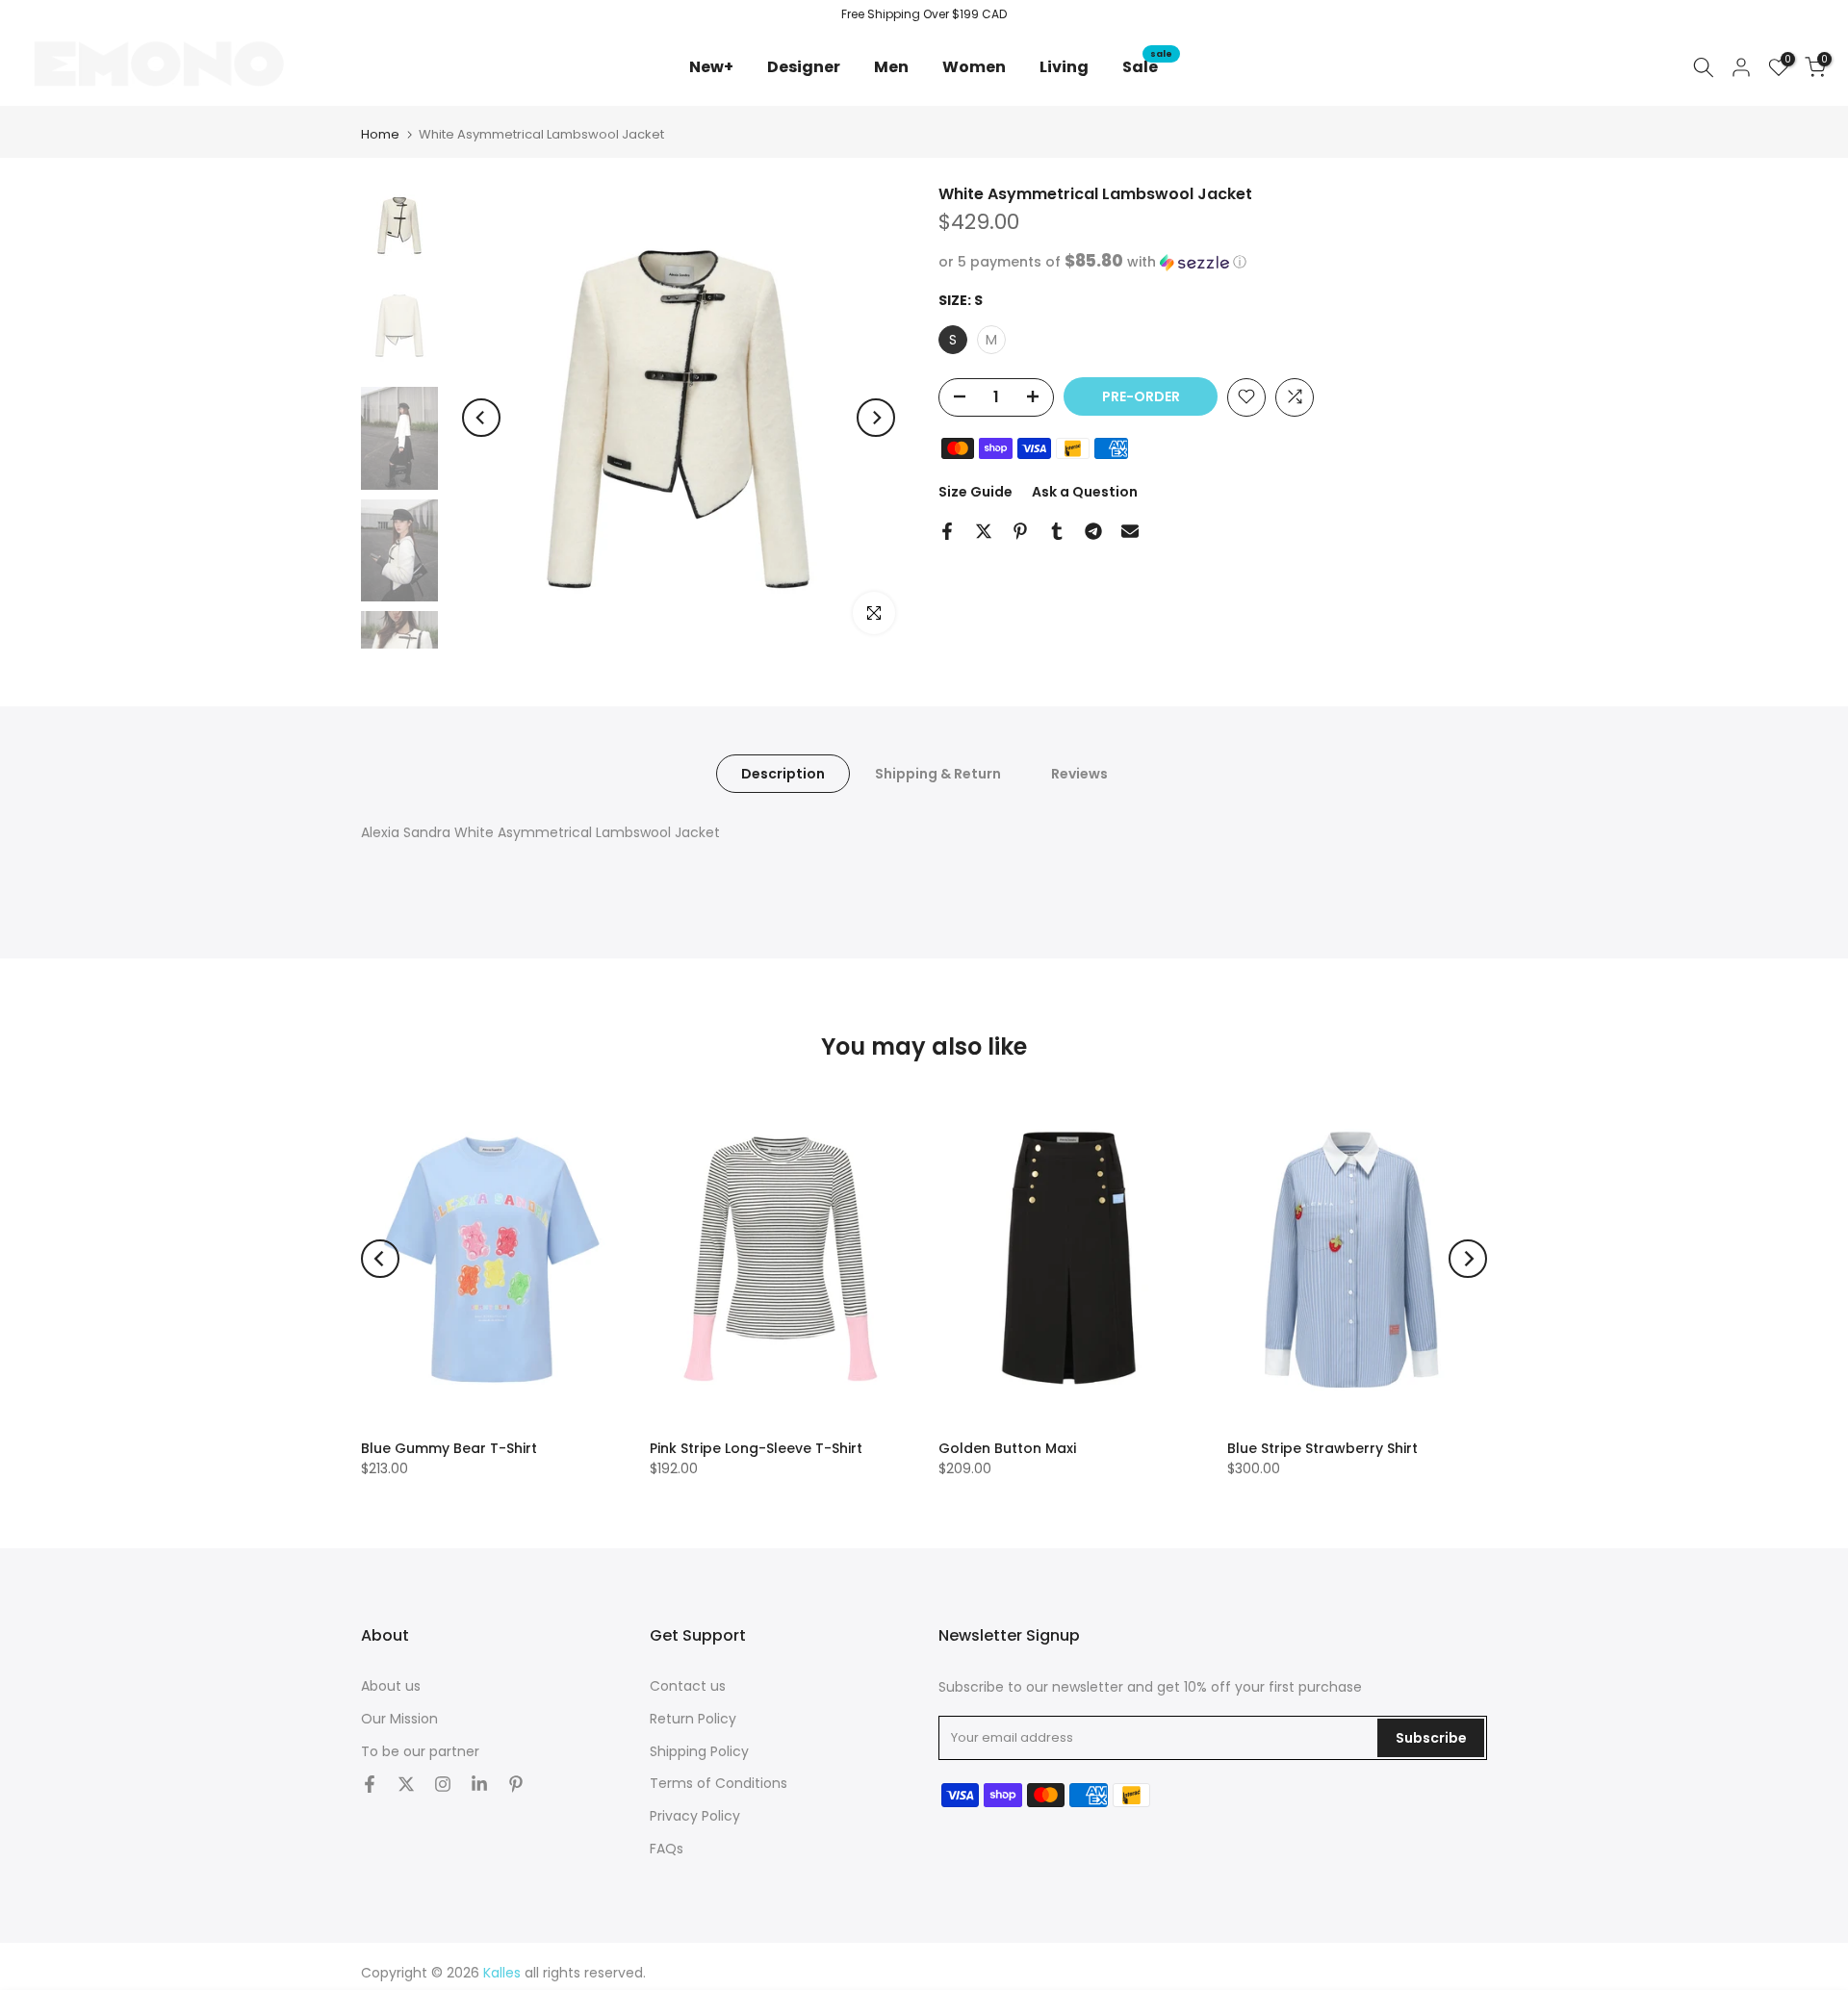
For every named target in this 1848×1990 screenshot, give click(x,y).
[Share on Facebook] (947, 531)
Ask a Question (1085, 491)
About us (391, 1686)
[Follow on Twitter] (406, 1784)
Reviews (1079, 773)
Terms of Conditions (719, 1783)
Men (891, 67)
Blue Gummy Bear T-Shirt (449, 1448)
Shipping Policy (699, 1751)
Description (783, 773)
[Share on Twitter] (984, 531)
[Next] (876, 418)
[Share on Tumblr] (1057, 531)
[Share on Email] (1130, 531)
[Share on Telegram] (1093, 531)
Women (974, 67)
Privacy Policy (695, 1816)
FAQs (667, 1849)
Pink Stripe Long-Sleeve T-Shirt (756, 1448)
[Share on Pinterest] (1020, 531)
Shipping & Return (938, 773)
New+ (719, 66)
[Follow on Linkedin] (479, 1784)
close (40, 14)
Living (1064, 67)
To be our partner (420, 1751)
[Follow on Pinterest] (516, 1784)
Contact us (688, 1686)
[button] (1213, 262)
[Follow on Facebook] (370, 1784)
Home (380, 134)
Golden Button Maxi (1007, 1448)
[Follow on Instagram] (443, 1784)
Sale (1147, 66)
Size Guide (975, 491)
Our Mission (399, 1719)
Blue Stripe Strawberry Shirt (1322, 1448)
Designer (804, 67)
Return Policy (693, 1719)
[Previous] (481, 418)
